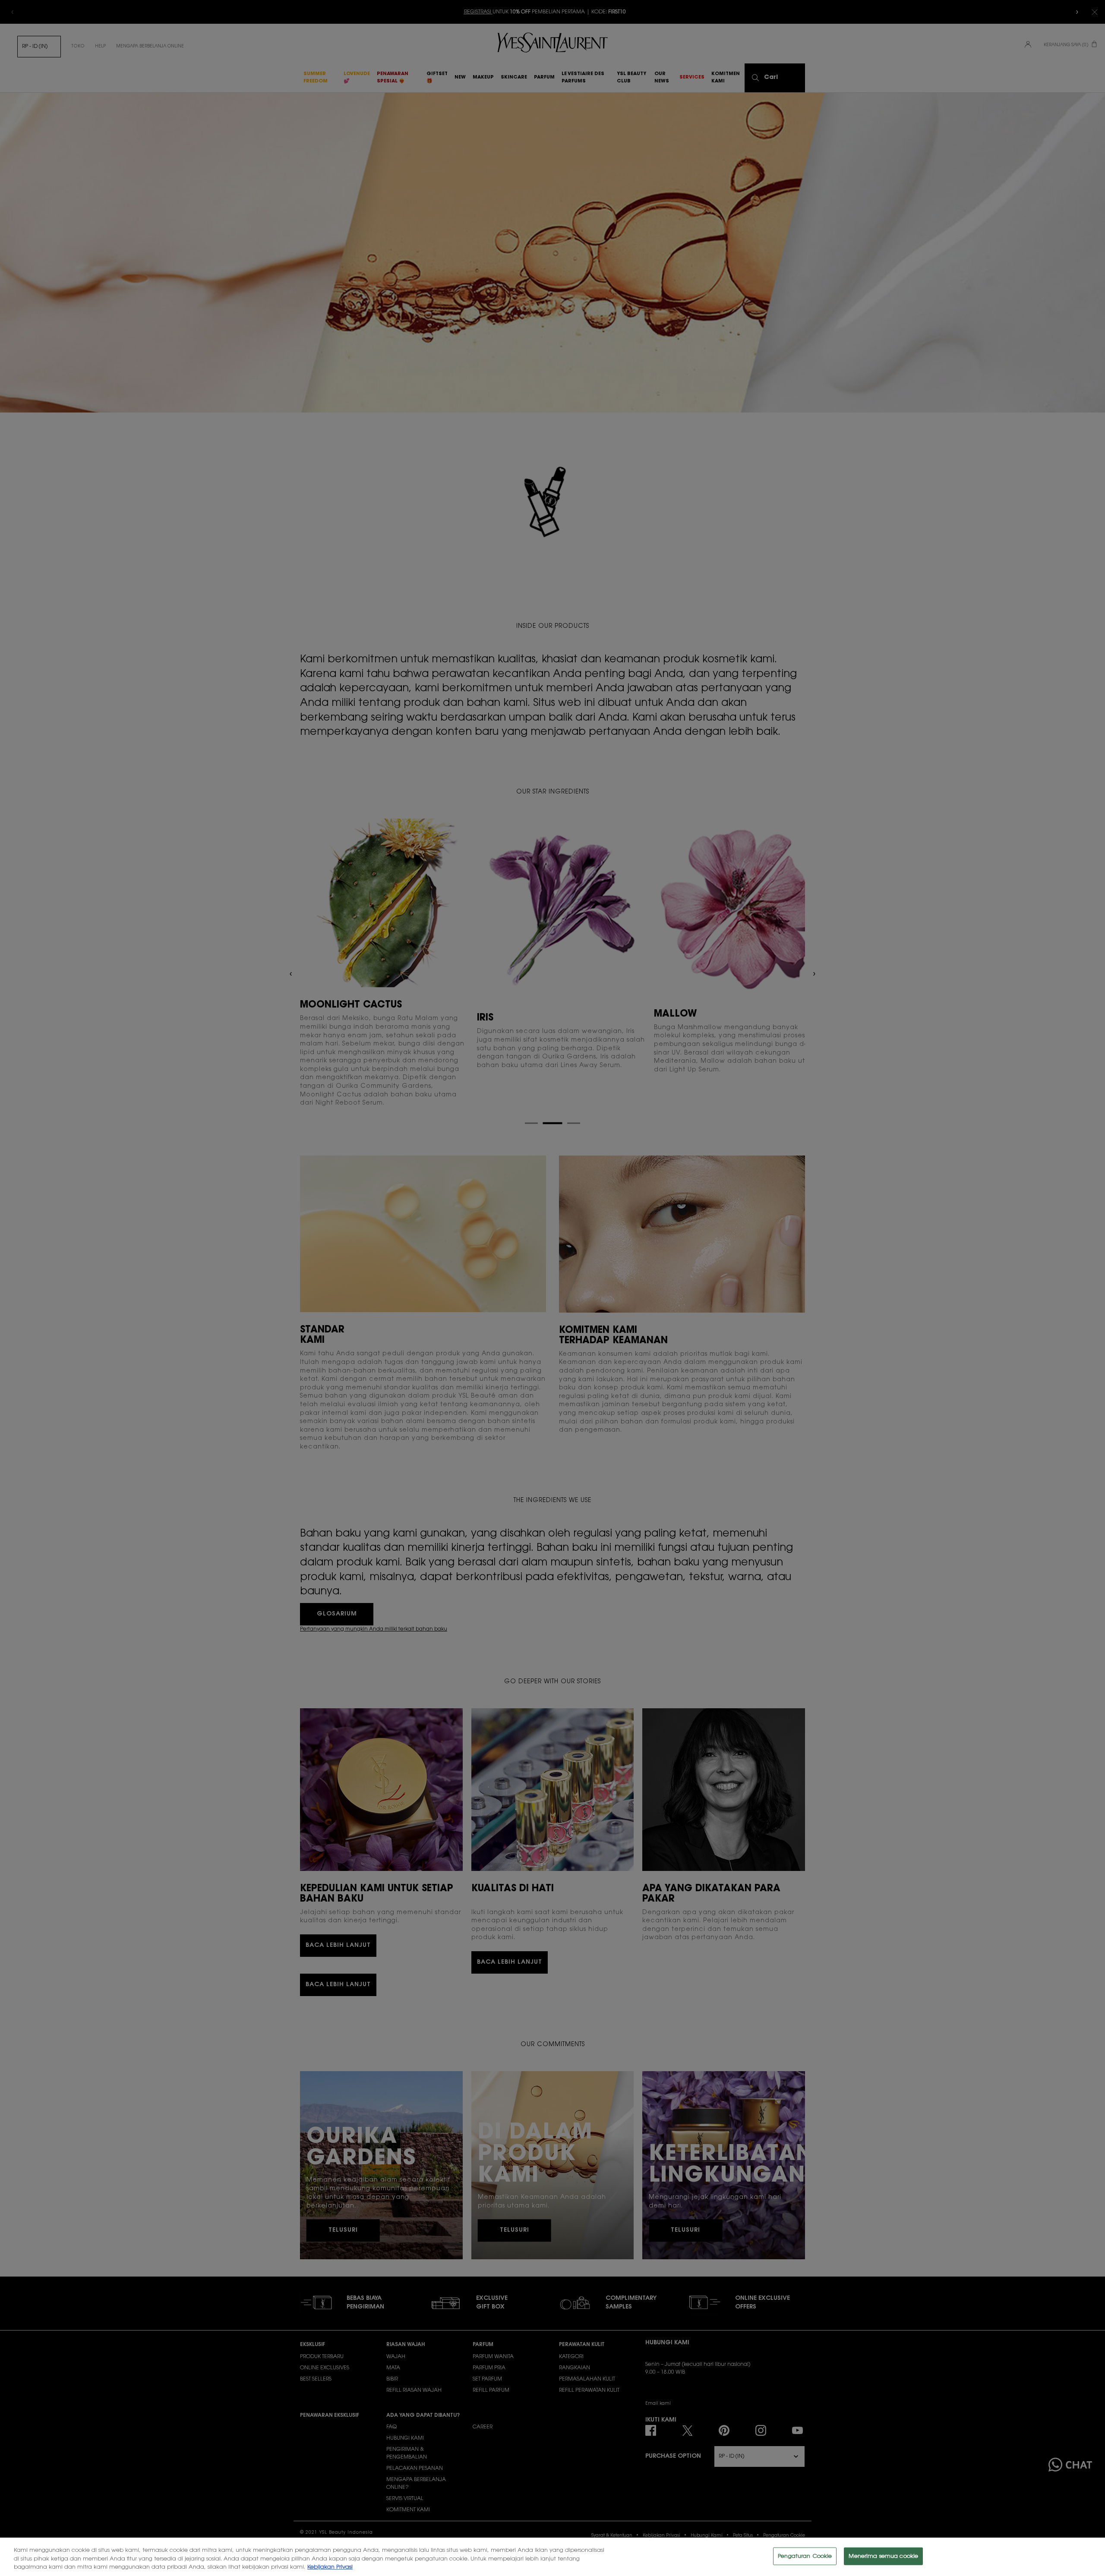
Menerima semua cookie (883, 2556)
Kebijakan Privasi (330, 2567)
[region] (552, 2557)
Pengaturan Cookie (805, 2556)
